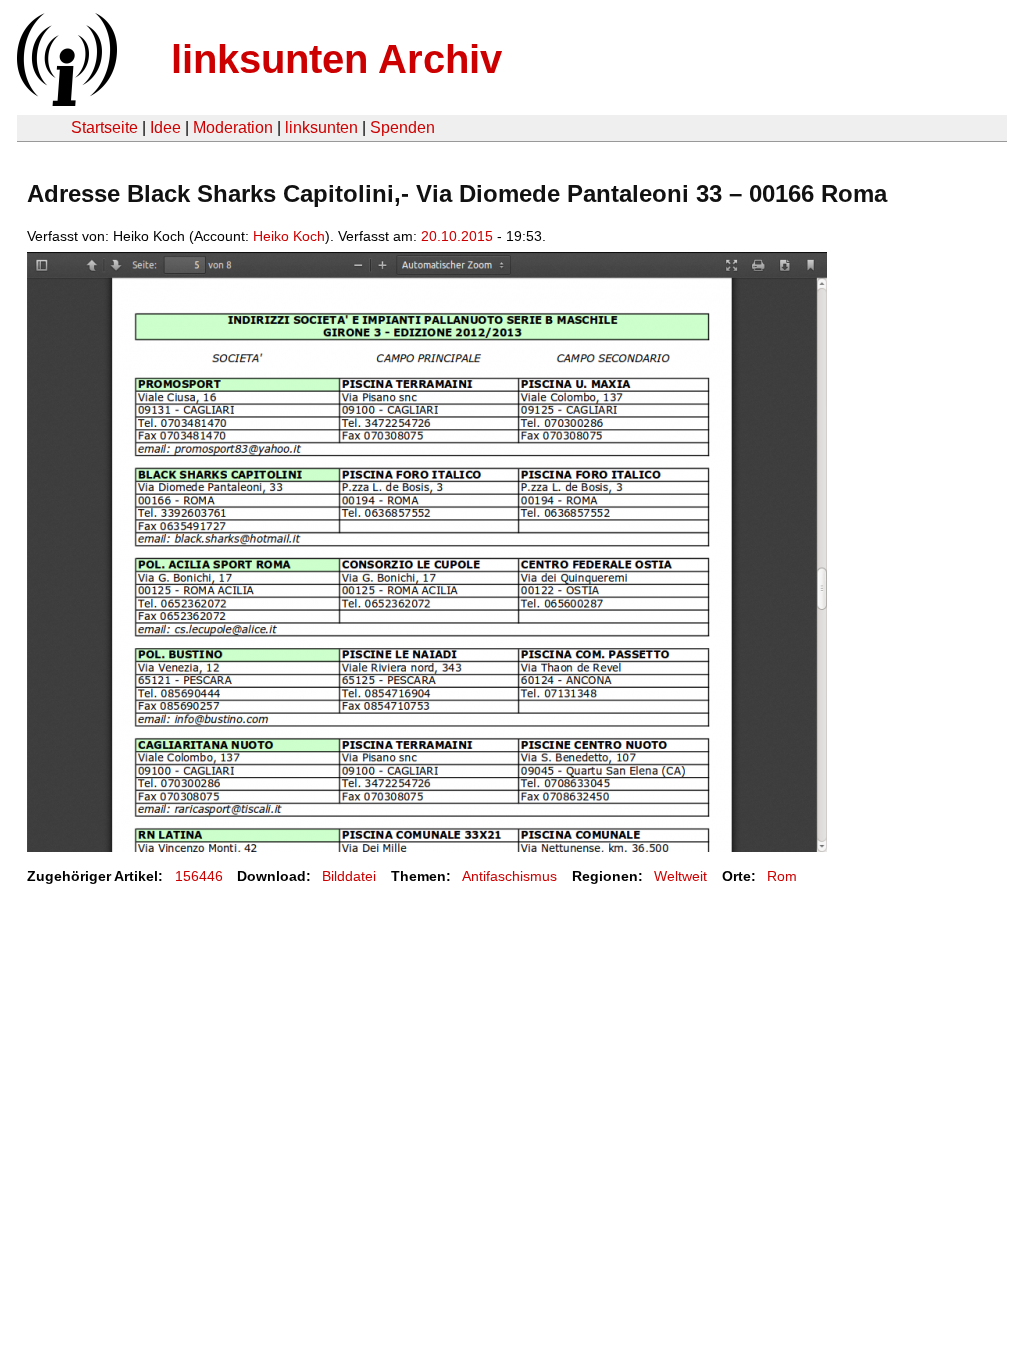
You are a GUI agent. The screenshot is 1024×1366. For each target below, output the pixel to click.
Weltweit (680, 876)
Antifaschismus (509, 876)
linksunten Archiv (336, 59)
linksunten (321, 127)
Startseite (104, 127)
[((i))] (65, 100)
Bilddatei (349, 876)
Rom (782, 876)
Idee (165, 127)
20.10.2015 (457, 236)
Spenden (402, 127)
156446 (199, 876)
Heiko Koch (289, 236)
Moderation (233, 127)
